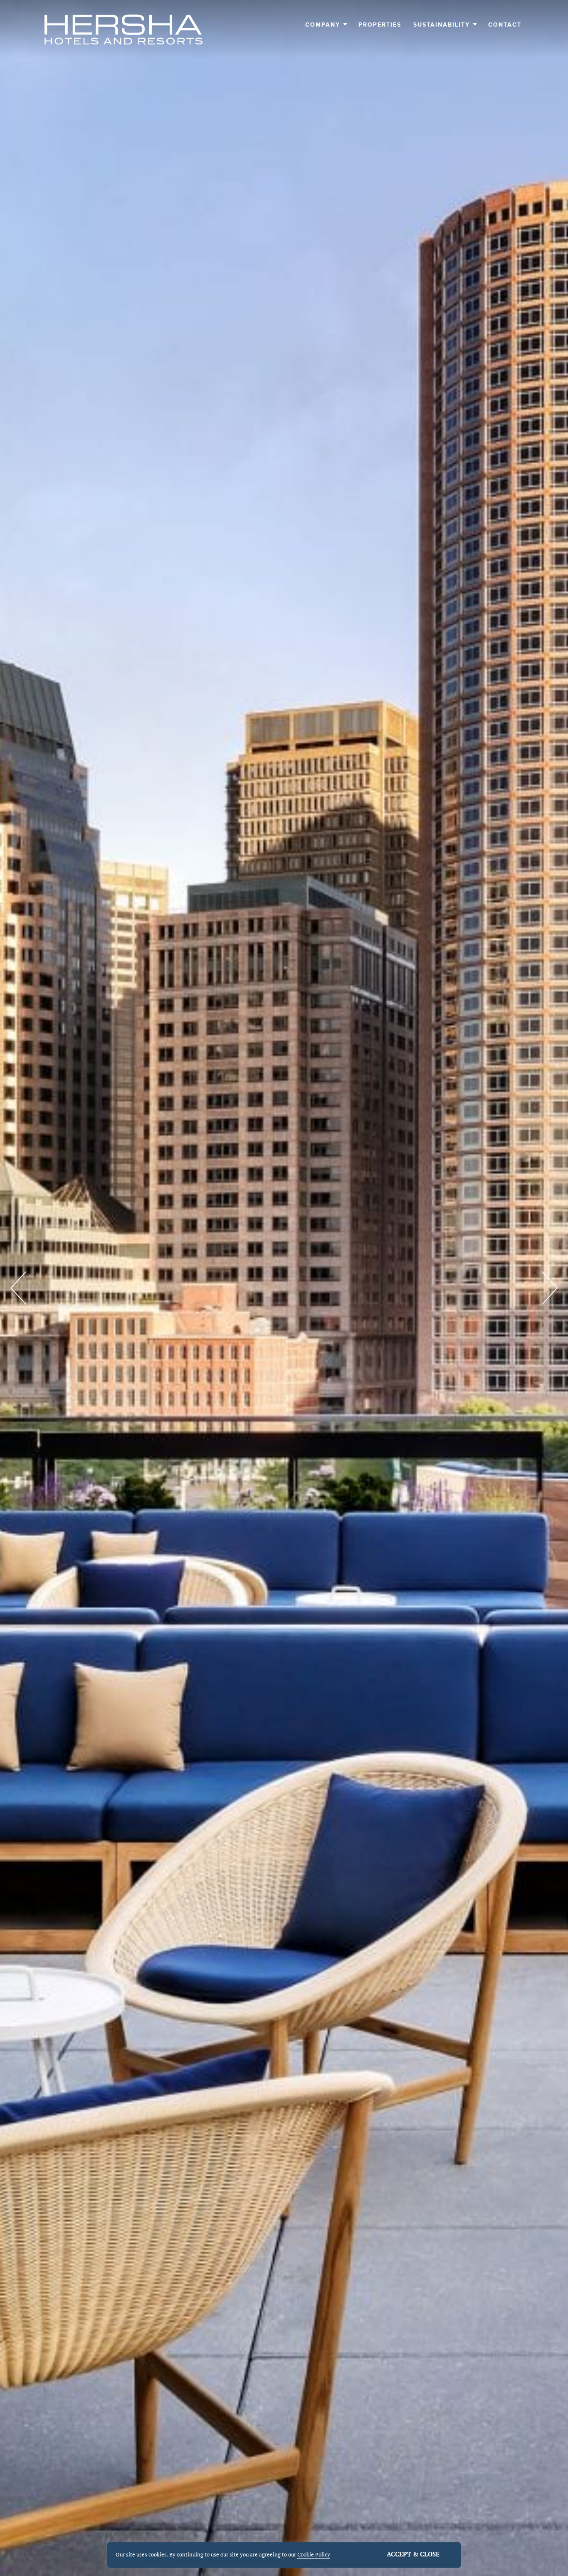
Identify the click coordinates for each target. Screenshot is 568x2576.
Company (323, 25)
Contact (505, 25)
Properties (380, 25)
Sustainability (442, 25)
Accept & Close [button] (413, 2554)
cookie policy (314, 2554)
